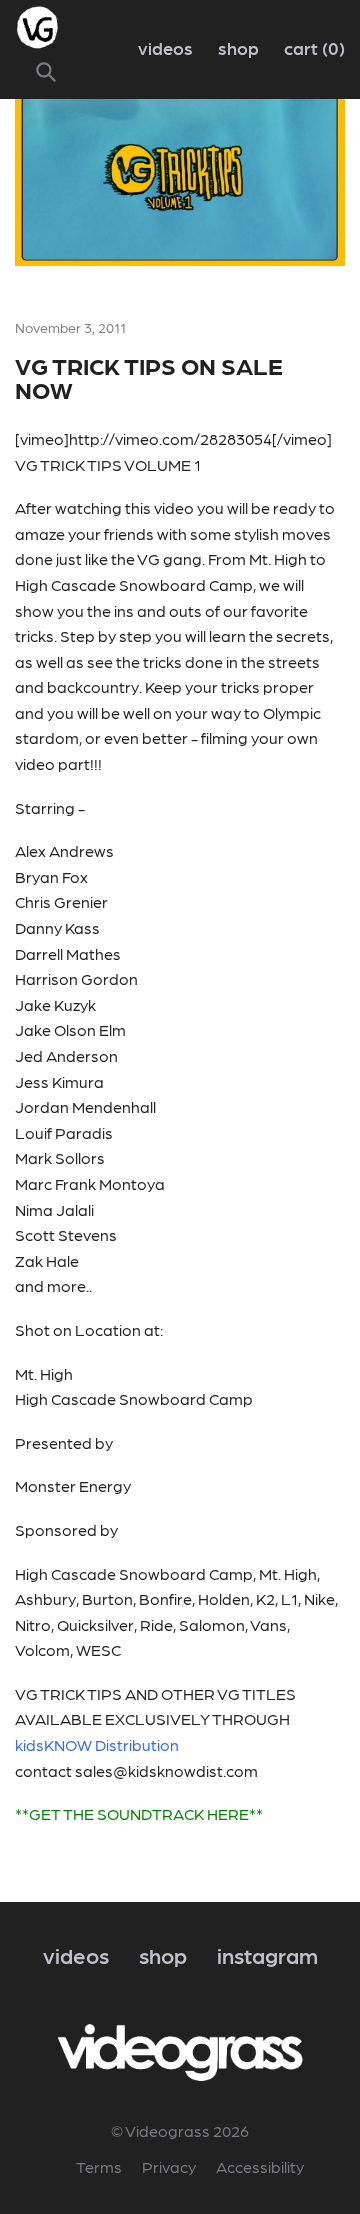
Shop (238, 47)
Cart (311, 47)
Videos (165, 47)
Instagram (267, 1954)
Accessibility (260, 2166)
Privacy (169, 2166)
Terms (99, 2166)
